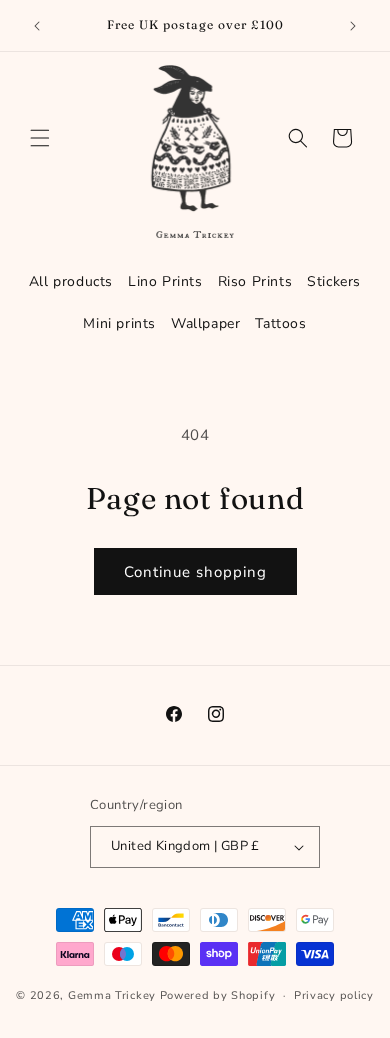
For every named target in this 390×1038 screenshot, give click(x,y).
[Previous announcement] (37, 26)
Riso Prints (255, 281)
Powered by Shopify (218, 995)
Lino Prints (165, 281)
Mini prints (119, 323)
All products (71, 281)
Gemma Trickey (112, 995)
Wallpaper (205, 323)
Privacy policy (334, 995)
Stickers (334, 281)
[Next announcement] (353, 26)
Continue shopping (195, 572)
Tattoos (280, 323)
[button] (40, 138)
